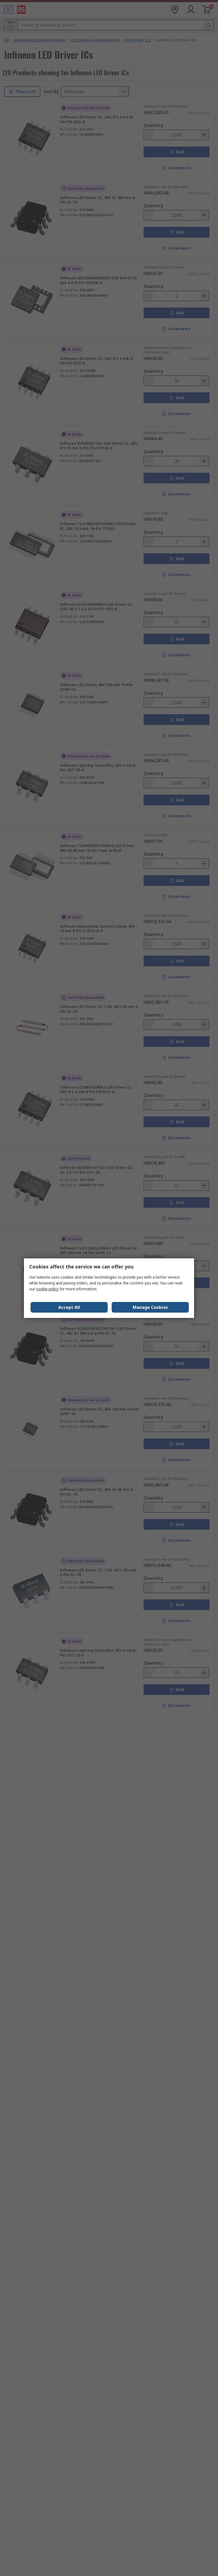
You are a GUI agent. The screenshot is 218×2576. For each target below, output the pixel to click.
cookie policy (47, 1289)
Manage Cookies (150, 1307)
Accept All (69, 1307)
